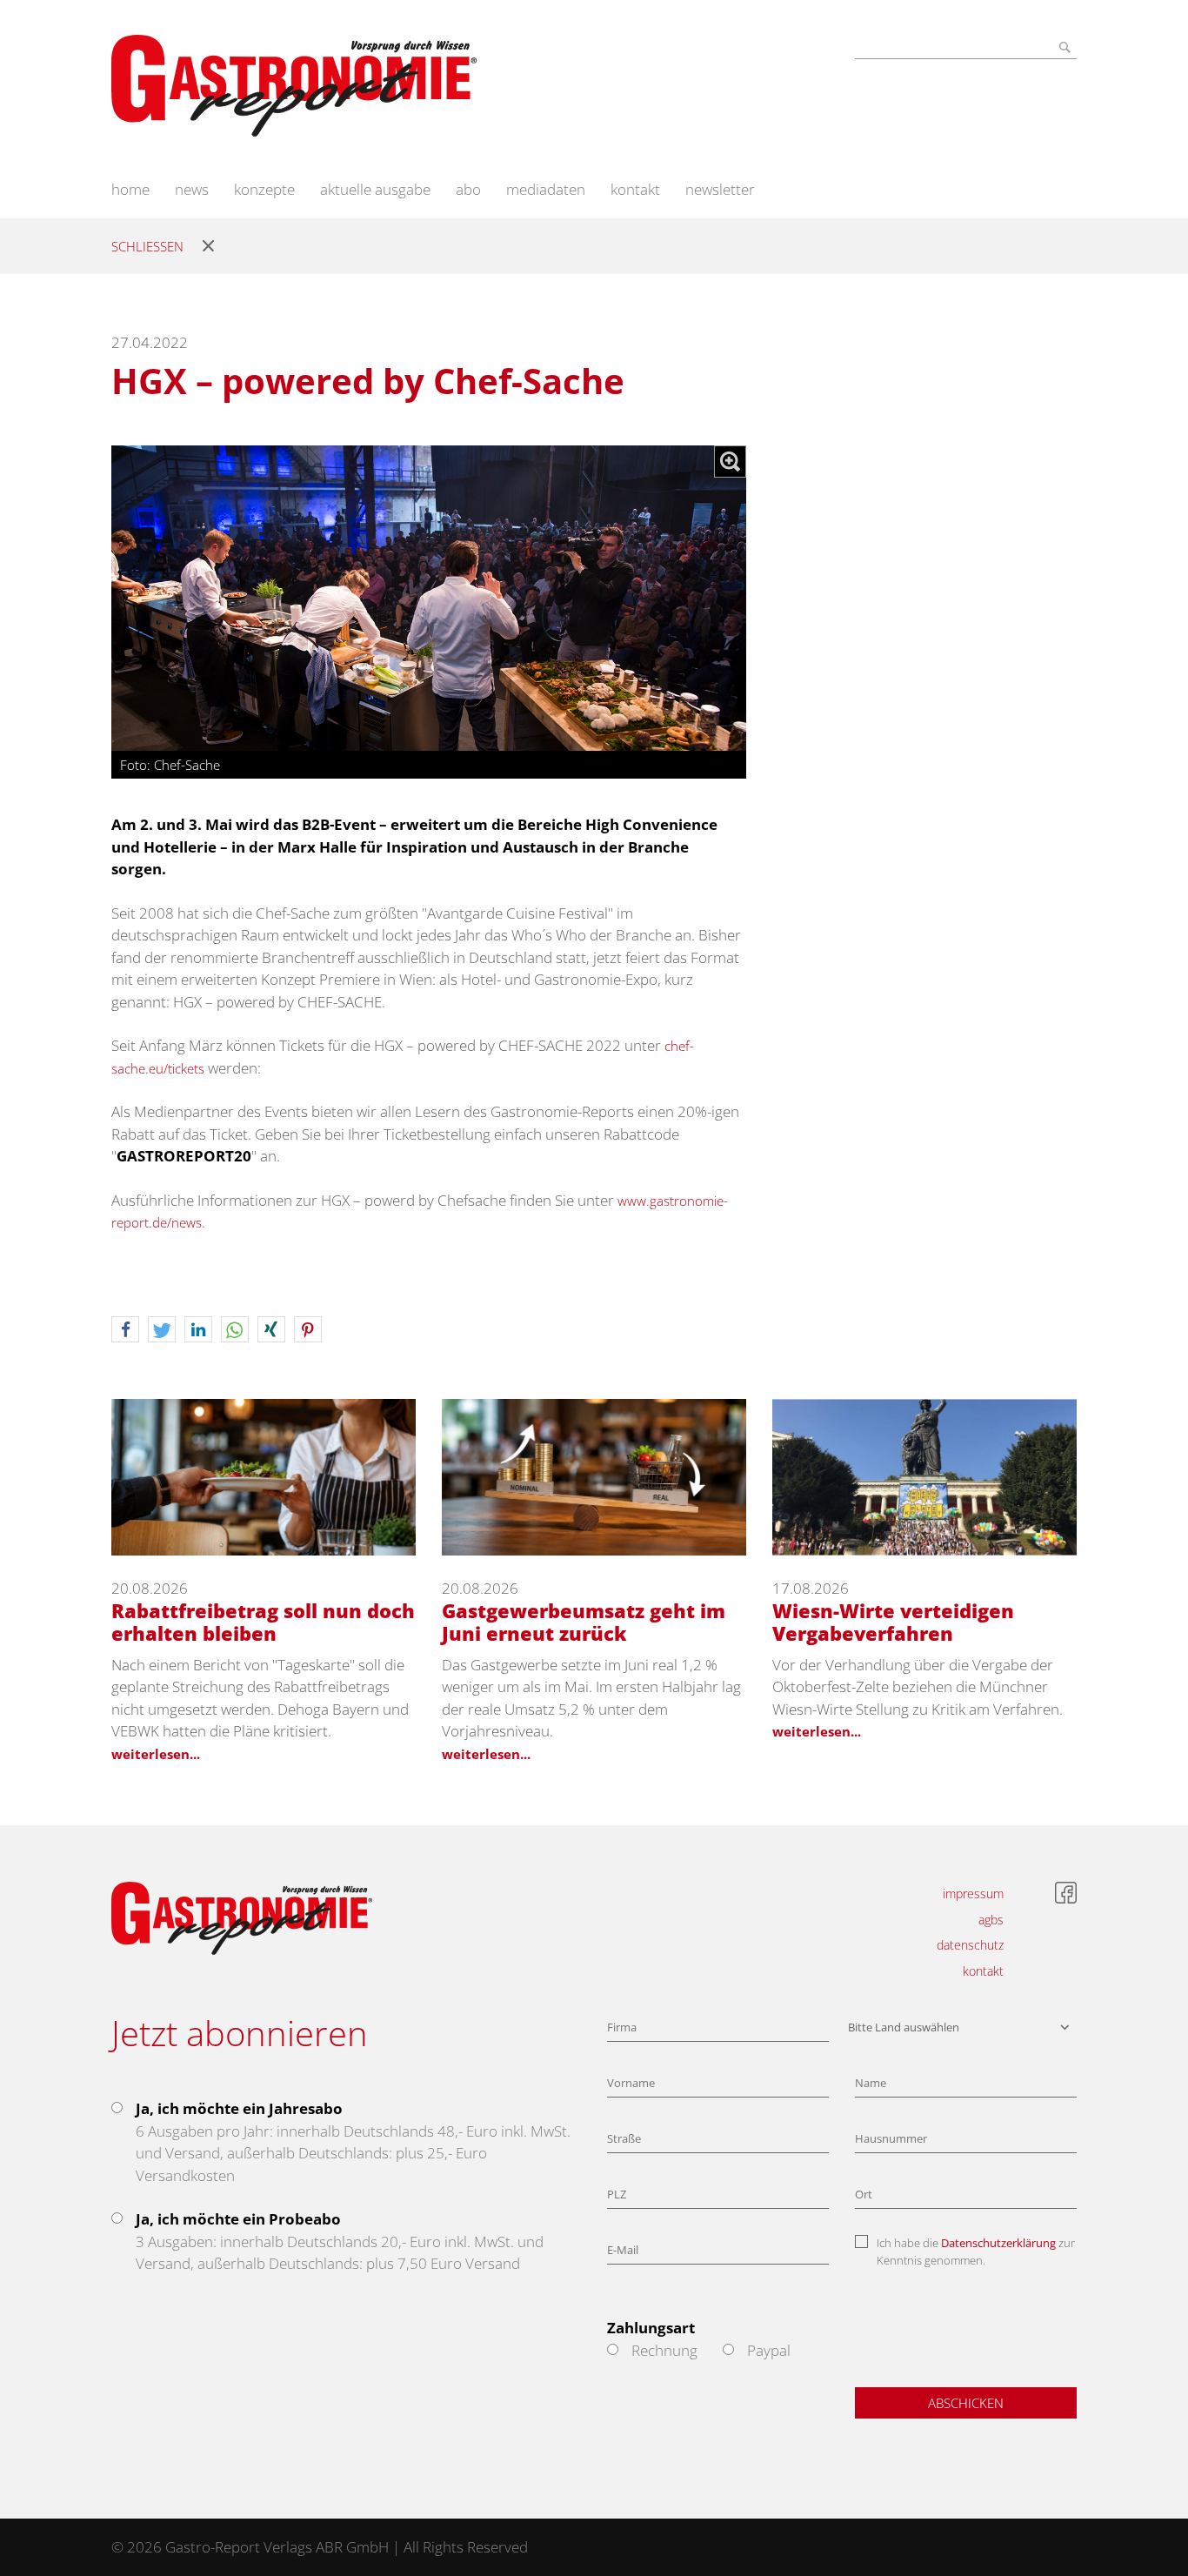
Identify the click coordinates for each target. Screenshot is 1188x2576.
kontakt (635, 189)
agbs (991, 1920)
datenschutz (970, 1945)
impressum (973, 1894)
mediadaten (546, 189)
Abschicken (966, 2403)
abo (468, 189)
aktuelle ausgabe (375, 189)
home (130, 189)
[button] (125, 1330)
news (192, 189)
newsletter (720, 189)
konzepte (264, 189)
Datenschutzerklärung (998, 2243)
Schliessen (147, 246)
